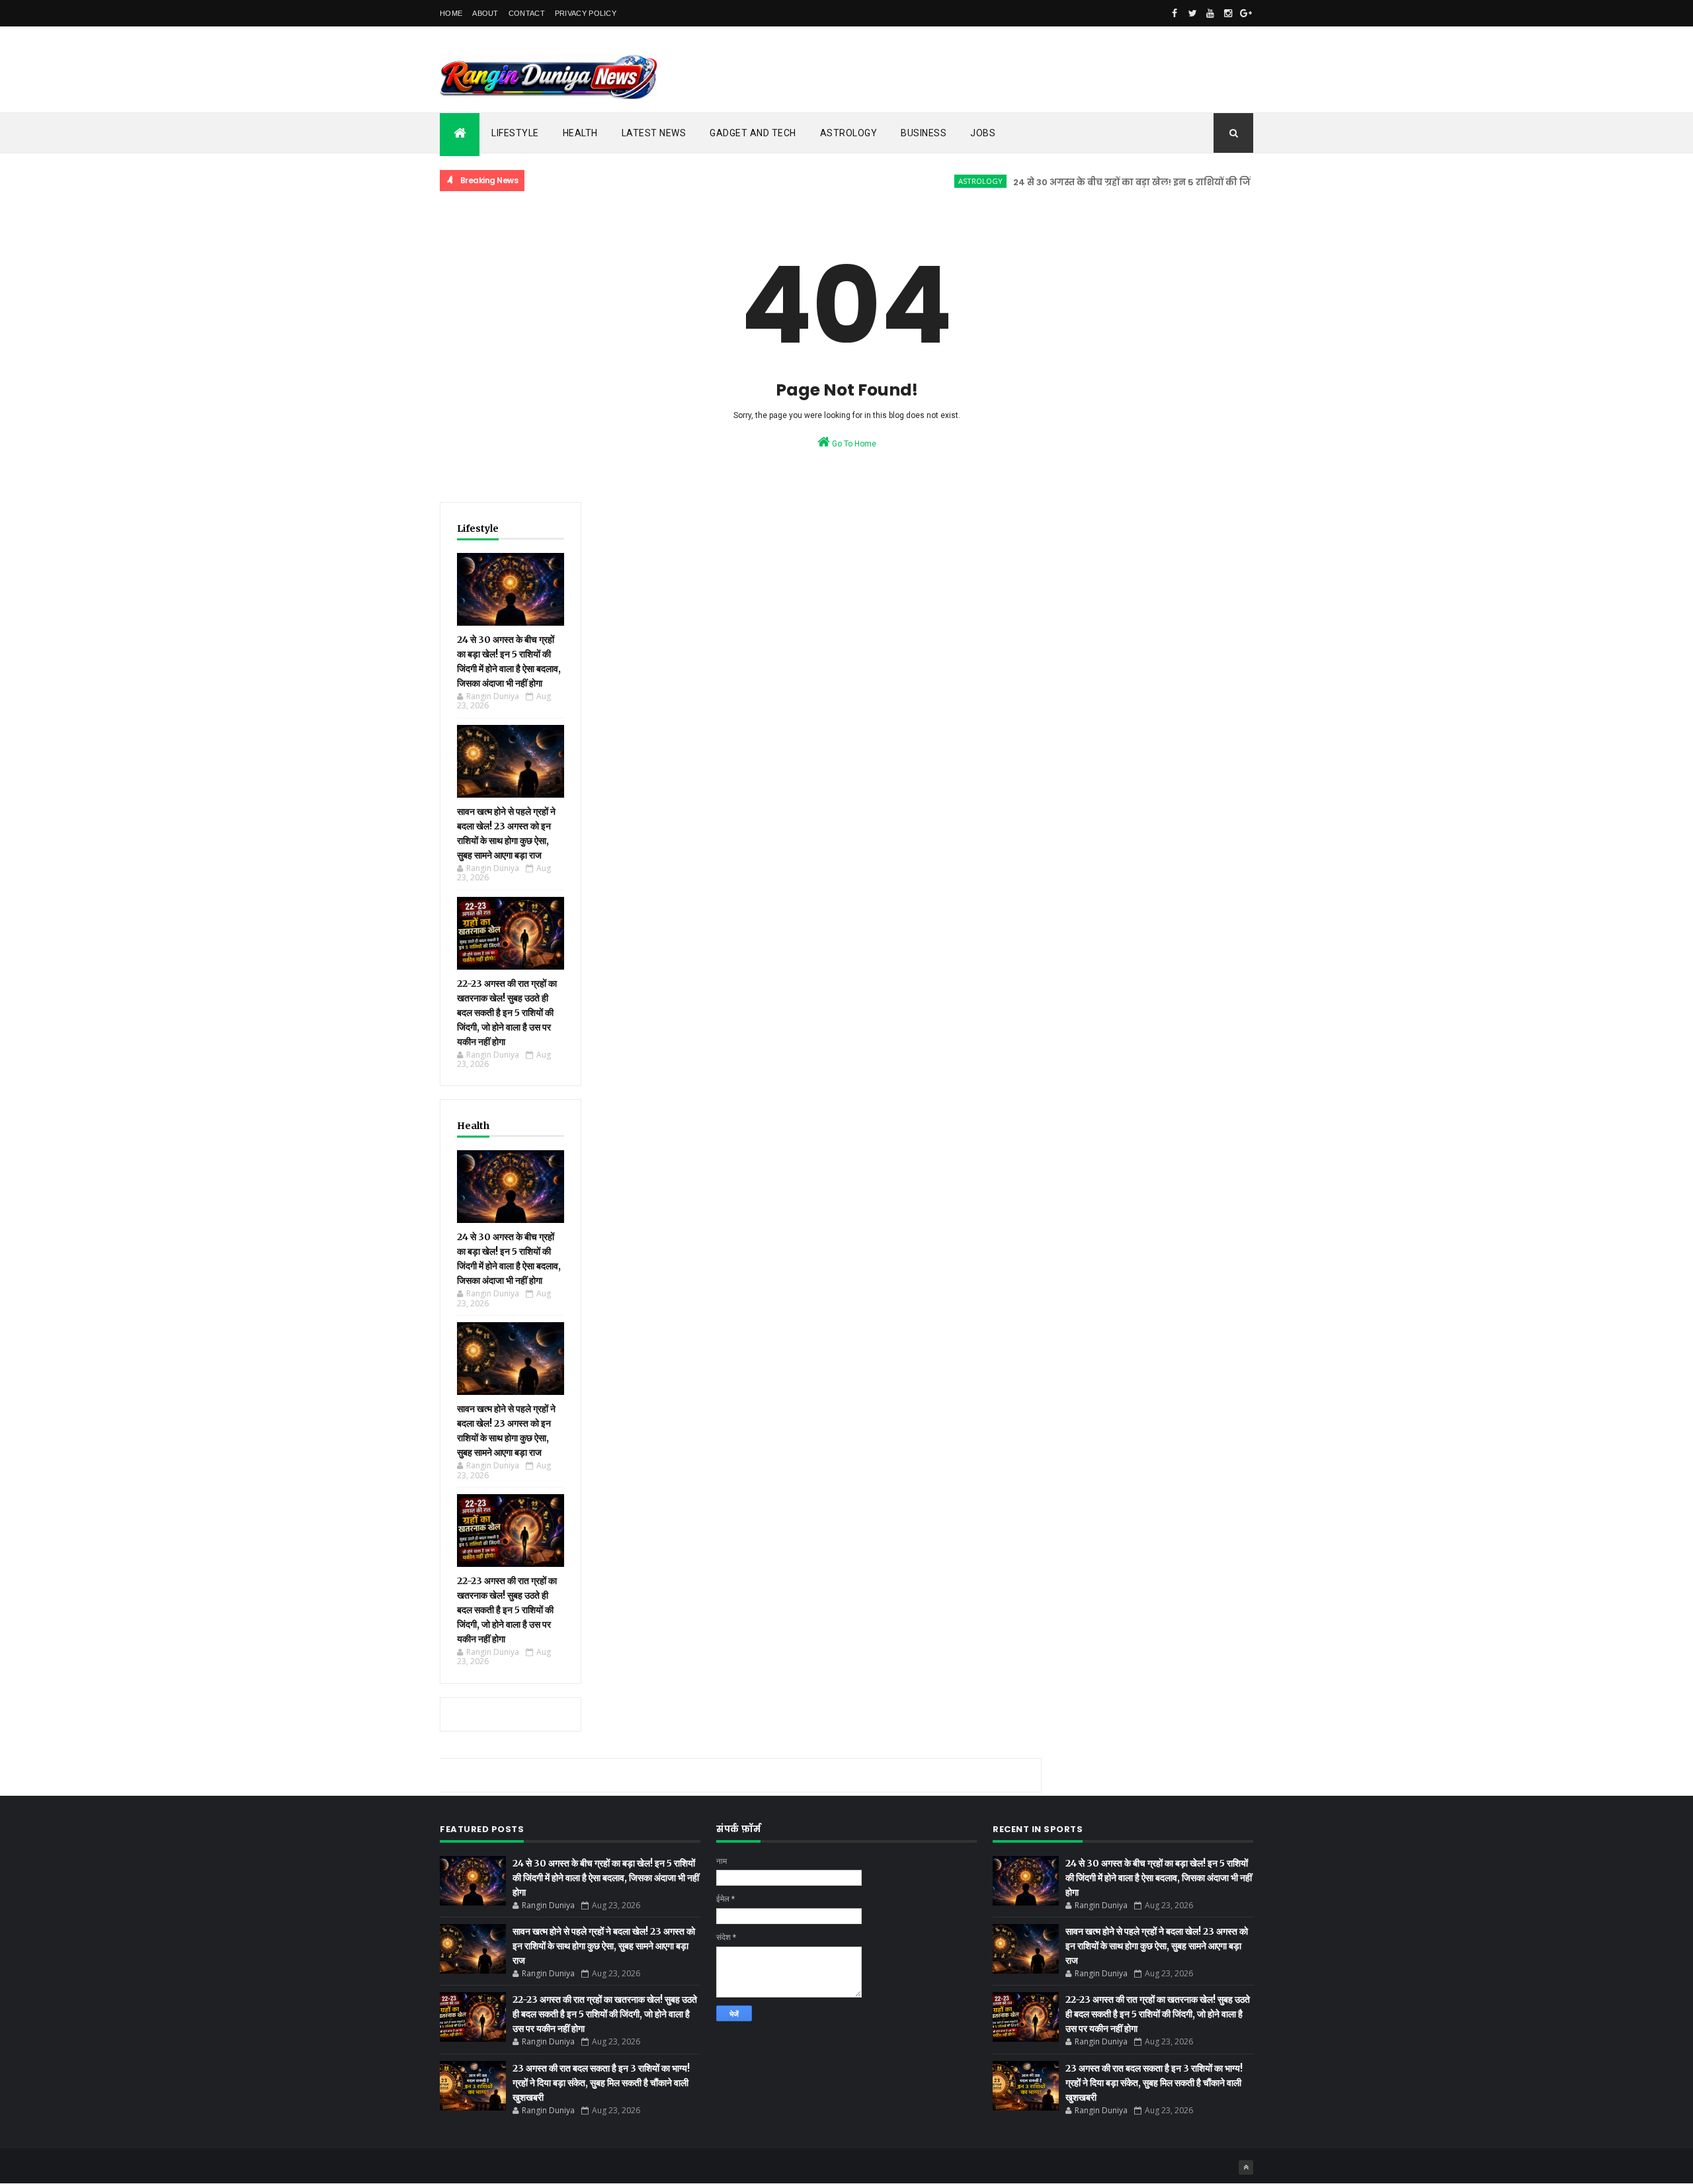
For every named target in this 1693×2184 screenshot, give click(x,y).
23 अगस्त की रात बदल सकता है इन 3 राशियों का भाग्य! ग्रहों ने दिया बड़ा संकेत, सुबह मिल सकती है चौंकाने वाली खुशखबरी (601, 2083)
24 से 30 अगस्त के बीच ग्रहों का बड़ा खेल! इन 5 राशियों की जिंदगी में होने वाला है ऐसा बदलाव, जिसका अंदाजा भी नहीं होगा (1202, 182)
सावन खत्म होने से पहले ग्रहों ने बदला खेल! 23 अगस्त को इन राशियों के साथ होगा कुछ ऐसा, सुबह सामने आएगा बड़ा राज (604, 1946)
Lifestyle (515, 133)
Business (924, 133)
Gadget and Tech (753, 133)
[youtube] (1210, 13)
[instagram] (1228, 13)
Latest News (654, 133)
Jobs (983, 133)
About (485, 13)
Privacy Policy (586, 13)
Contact (527, 13)
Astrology (849, 133)
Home (451, 13)
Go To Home (853, 444)
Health (580, 133)
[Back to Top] (1246, 2167)
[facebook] (1175, 13)
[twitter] (1192, 13)
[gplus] (1246, 13)
